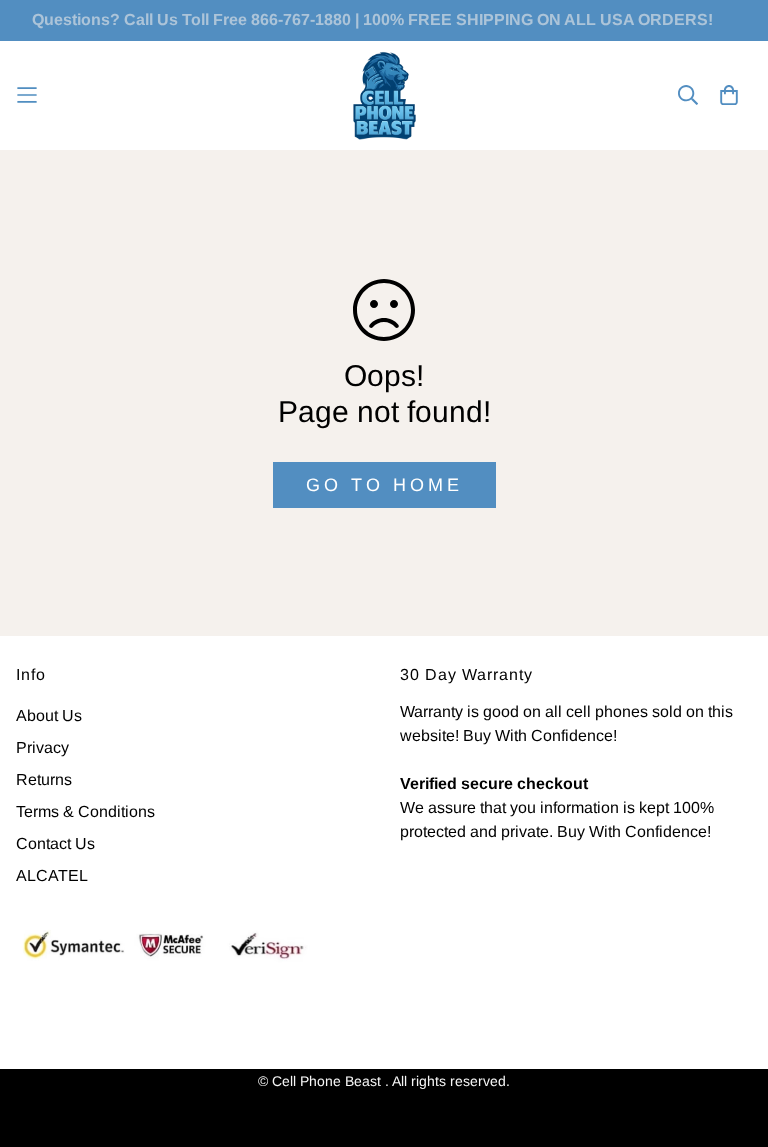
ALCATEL (52, 875)
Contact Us (55, 843)
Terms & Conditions (85, 811)
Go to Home (384, 485)
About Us (49, 715)
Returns (44, 779)
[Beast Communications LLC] (384, 95)
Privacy (42, 747)
